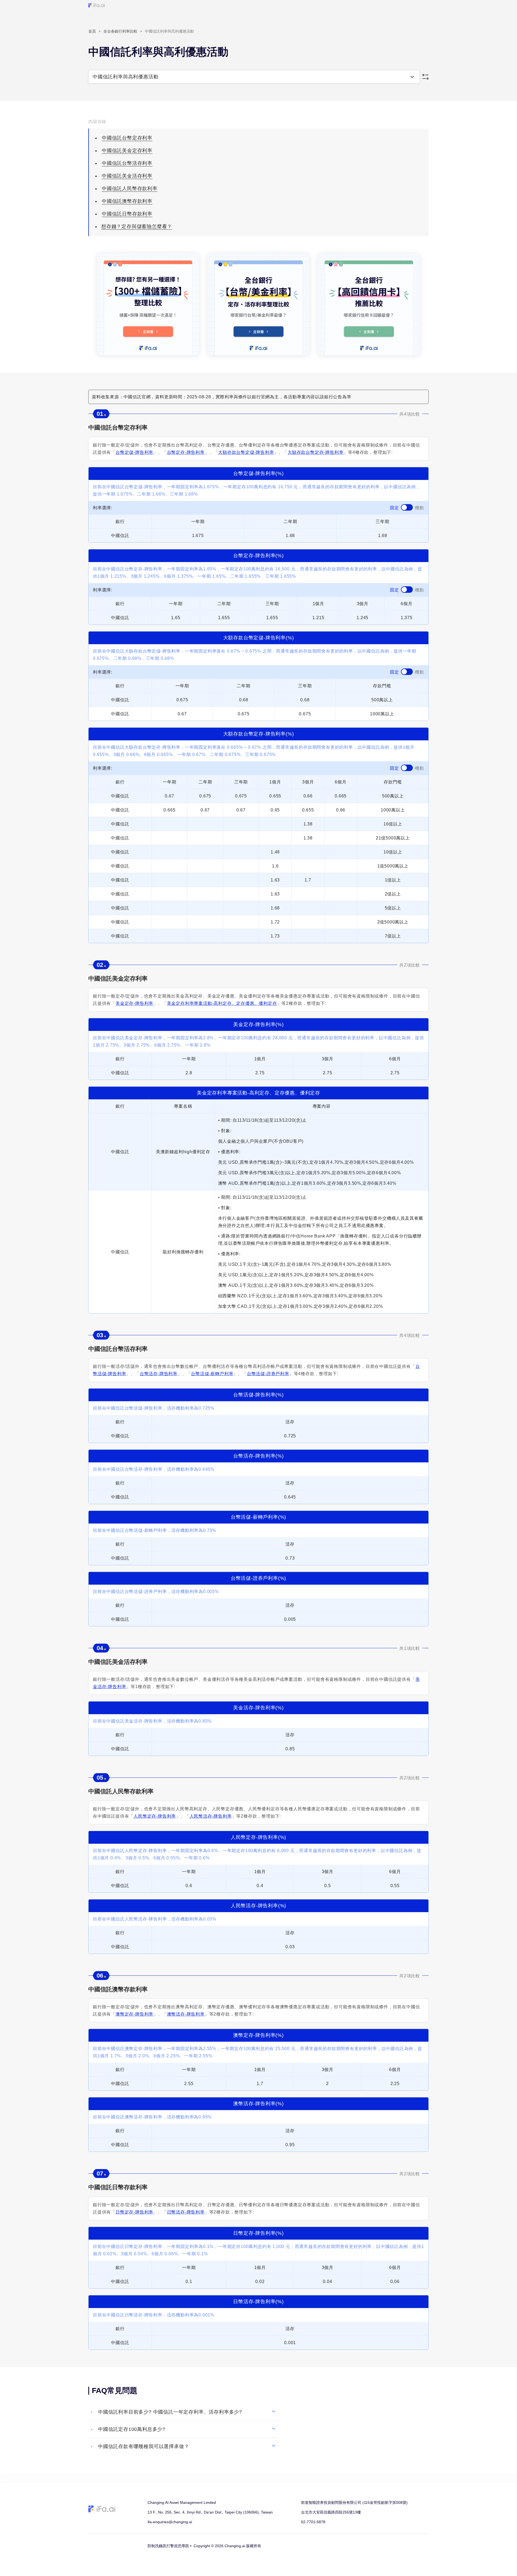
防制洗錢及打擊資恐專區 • (170, 2546)
